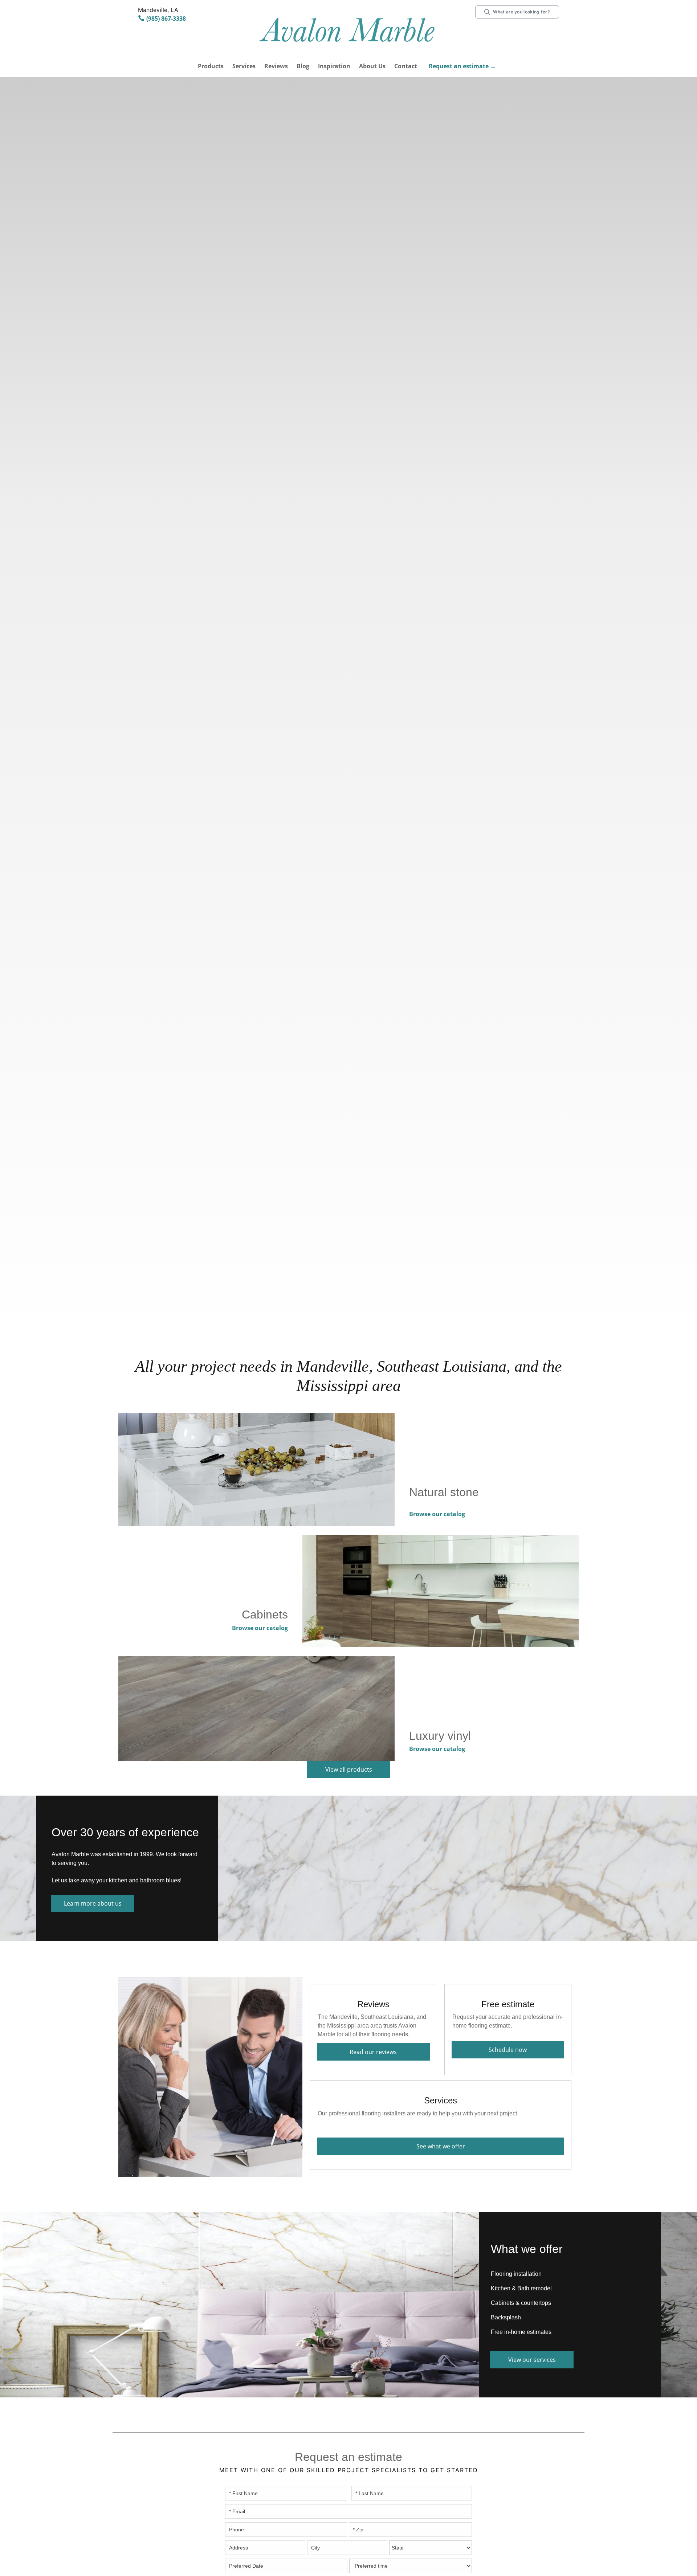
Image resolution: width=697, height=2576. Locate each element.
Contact (406, 66)
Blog (303, 66)
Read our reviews (373, 2052)
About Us (372, 66)
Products (211, 66)
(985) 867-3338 (166, 19)
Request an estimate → (462, 66)
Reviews (276, 66)
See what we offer (441, 2146)
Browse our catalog (437, 1514)
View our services (532, 2360)
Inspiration (334, 66)
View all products (349, 1769)
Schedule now (508, 2050)
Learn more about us (93, 1903)
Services (244, 66)
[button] (211, 67)
